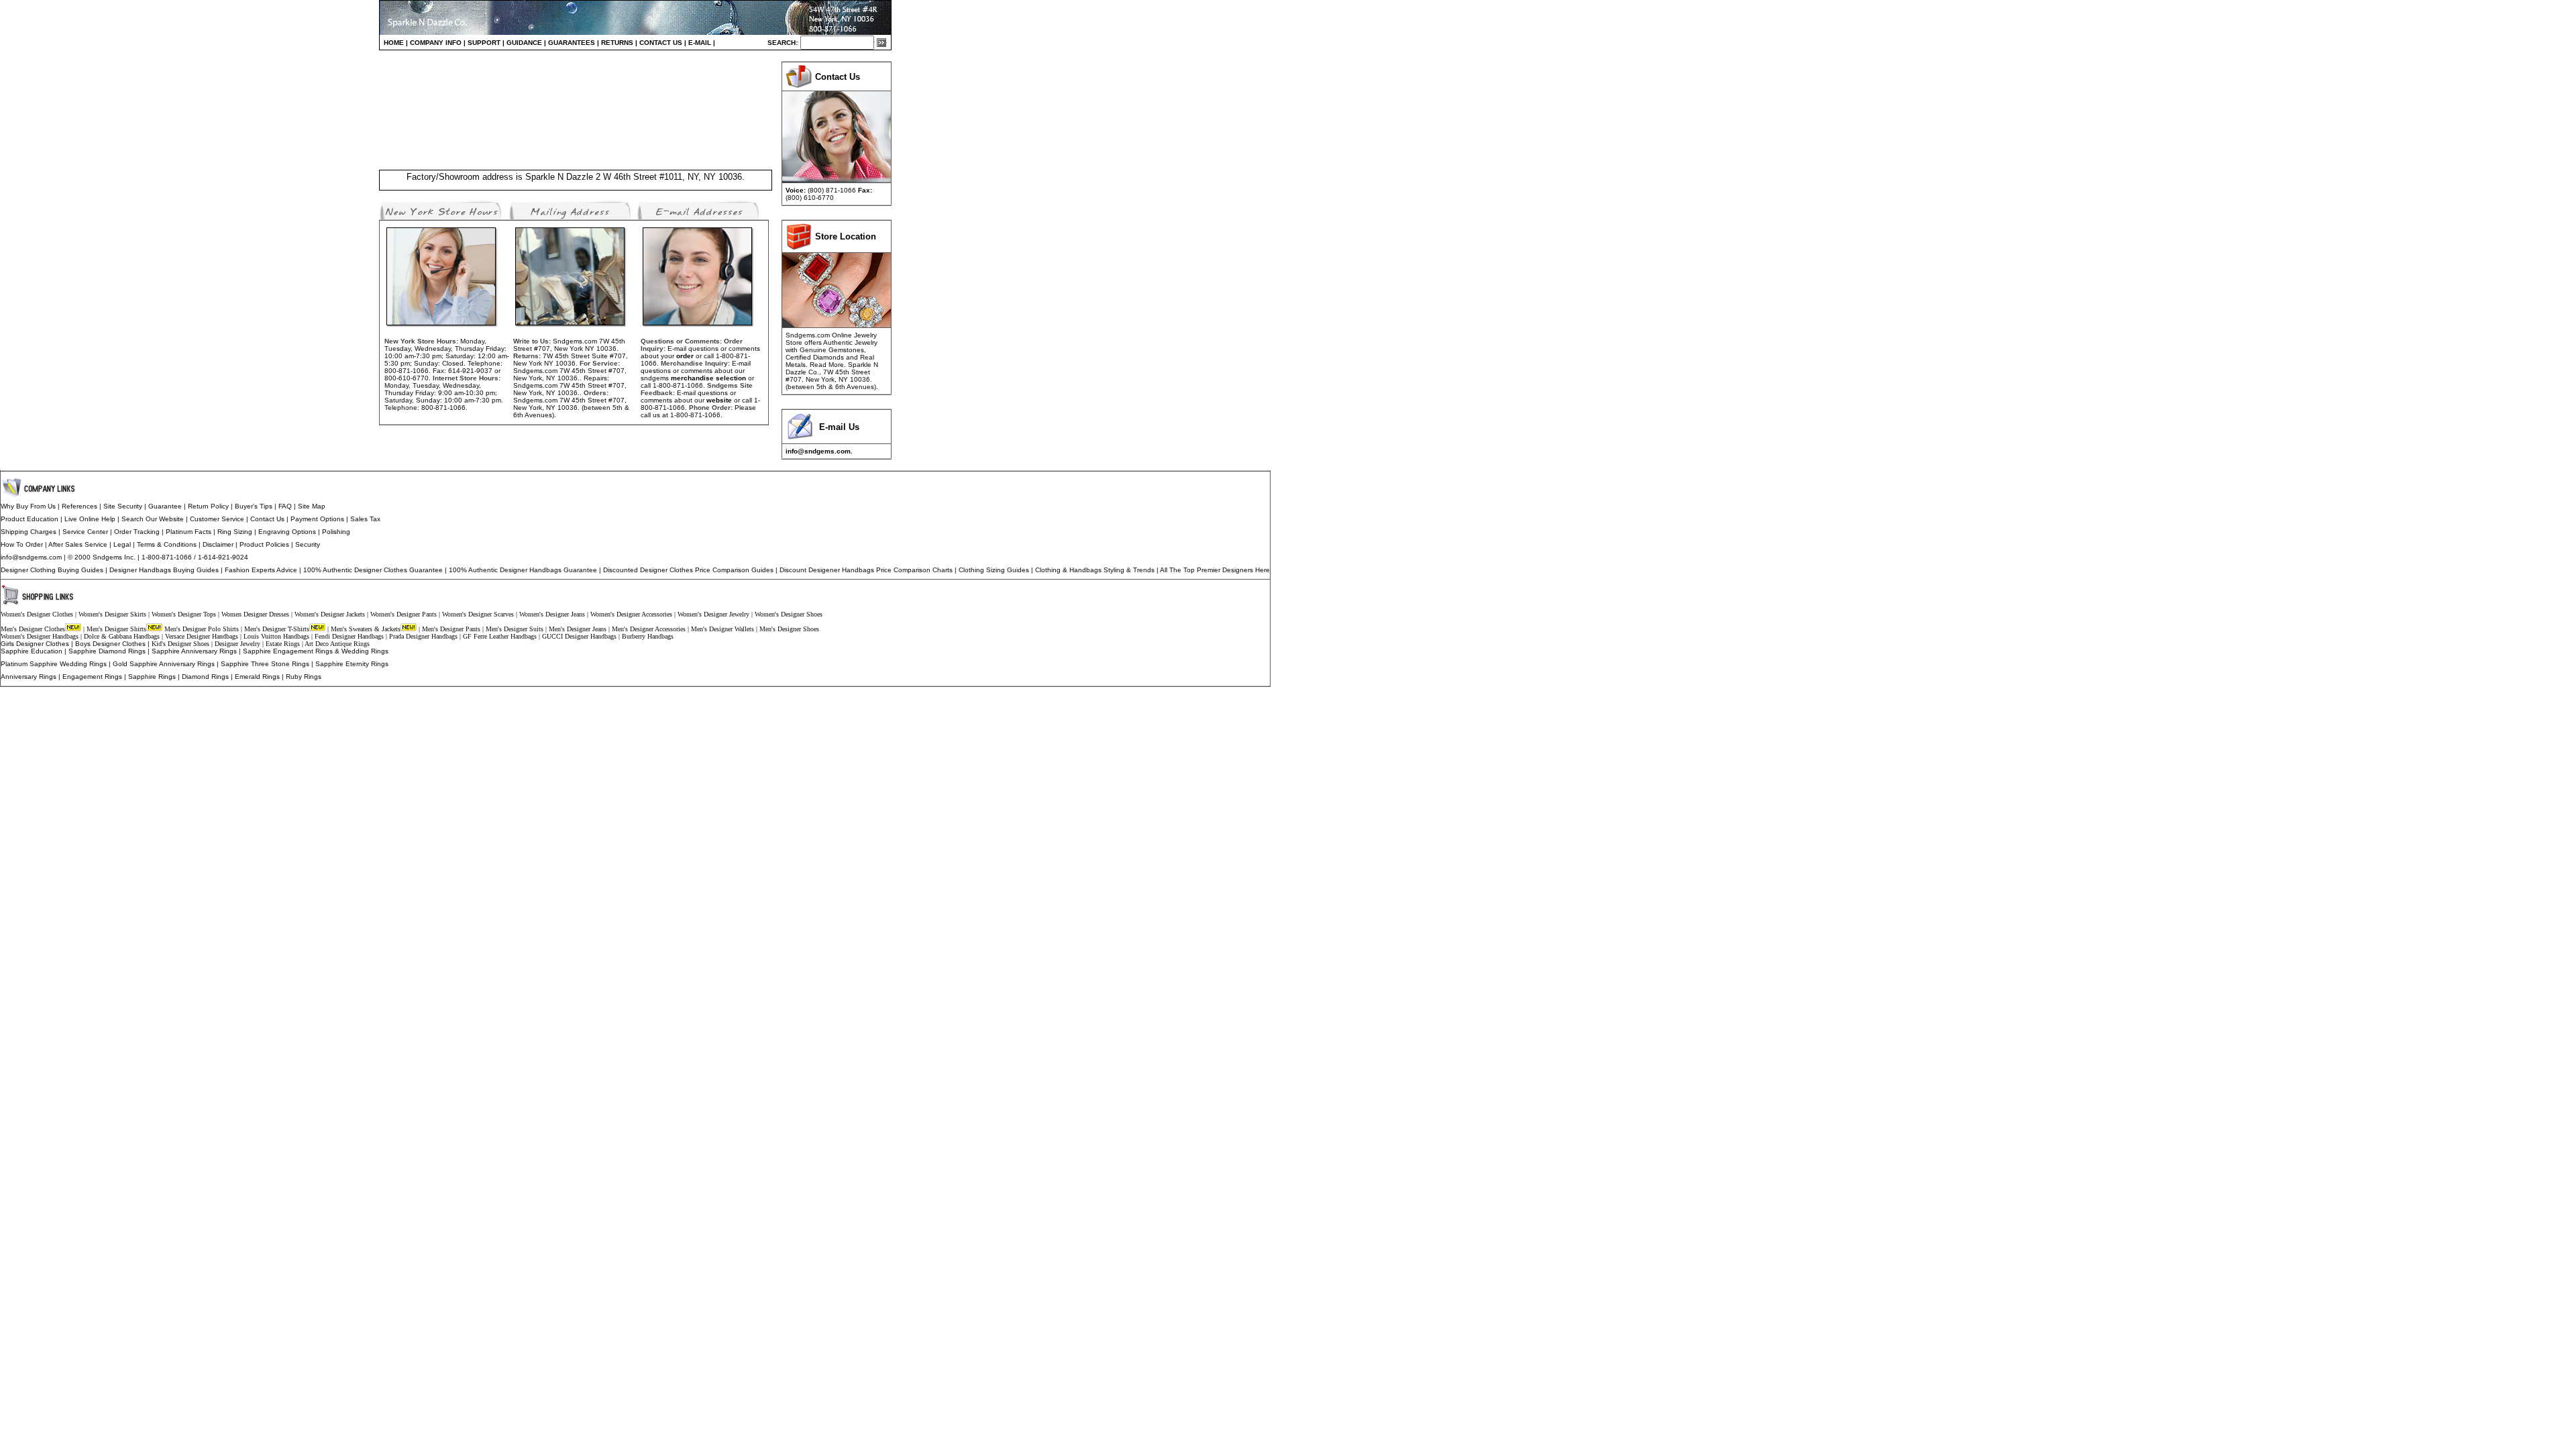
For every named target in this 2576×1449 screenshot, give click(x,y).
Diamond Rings (205, 677)
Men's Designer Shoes (789, 629)
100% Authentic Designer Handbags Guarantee (523, 570)
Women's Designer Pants (404, 614)
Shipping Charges (29, 532)
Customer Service (217, 519)
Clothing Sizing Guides (994, 570)
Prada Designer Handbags (423, 636)
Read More (827, 365)
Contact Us (267, 519)
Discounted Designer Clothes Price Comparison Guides (688, 570)
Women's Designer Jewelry (713, 614)
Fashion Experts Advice (261, 570)
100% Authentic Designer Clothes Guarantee (373, 570)
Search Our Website (153, 519)
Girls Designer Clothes (35, 644)
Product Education (30, 519)
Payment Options (317, 519)
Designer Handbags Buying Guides (164, 570)
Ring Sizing (235, 532)
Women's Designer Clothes (37, 614)
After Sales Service (78, 544)
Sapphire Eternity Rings (352, 664)
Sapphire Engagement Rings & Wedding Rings (316, 651)
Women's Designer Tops (184, 614)
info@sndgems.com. (819, 451)
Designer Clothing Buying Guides (52, 570)
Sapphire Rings (152, 677)
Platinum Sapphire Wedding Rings (54, 664)
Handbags (1085, 570)
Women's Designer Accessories (631, 614)
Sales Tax (365, 519)
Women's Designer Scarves (478, 614)
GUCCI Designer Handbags (579, 636)
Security (308, 544)
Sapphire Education (32, 651)
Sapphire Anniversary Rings (194, 651)
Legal (122, 544)
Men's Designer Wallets (722, 629)
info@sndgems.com (31, 557)
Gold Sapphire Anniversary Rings (164, 664)
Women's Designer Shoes (789, 614)
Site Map (312, 506)
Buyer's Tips (254, 506)
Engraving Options (287, 532)
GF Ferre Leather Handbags (500, 636)
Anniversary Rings (29, 677)
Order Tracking (137, 532)
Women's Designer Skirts (112, 614)
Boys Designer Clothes (110, 644)
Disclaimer (218, 544)
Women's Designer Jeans (552, 614)
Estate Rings (283, 644)
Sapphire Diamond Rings (107, 651)
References (79, 506)
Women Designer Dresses (255, 614)
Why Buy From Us (28, 506)
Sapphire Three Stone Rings (265, 664)
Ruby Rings (304, 677)
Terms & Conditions (167, 544)
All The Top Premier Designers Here (1215, 570)
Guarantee (165, 506)
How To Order (22, 544)
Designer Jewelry (237, 644)
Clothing (1048, 570)
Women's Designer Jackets (330, 614)
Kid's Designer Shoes (180, 644)
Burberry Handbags (648, 636)
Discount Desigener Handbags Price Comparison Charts (866, 570)
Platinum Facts (189, 532)
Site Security (123, 506)
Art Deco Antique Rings (337, 644)
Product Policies (265, 544)
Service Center (85, 532)
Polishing (336, 532)
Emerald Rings (257, 677)
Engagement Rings (92, 677)
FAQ (285, 506)
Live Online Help (90, 519)
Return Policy (208, 506)
